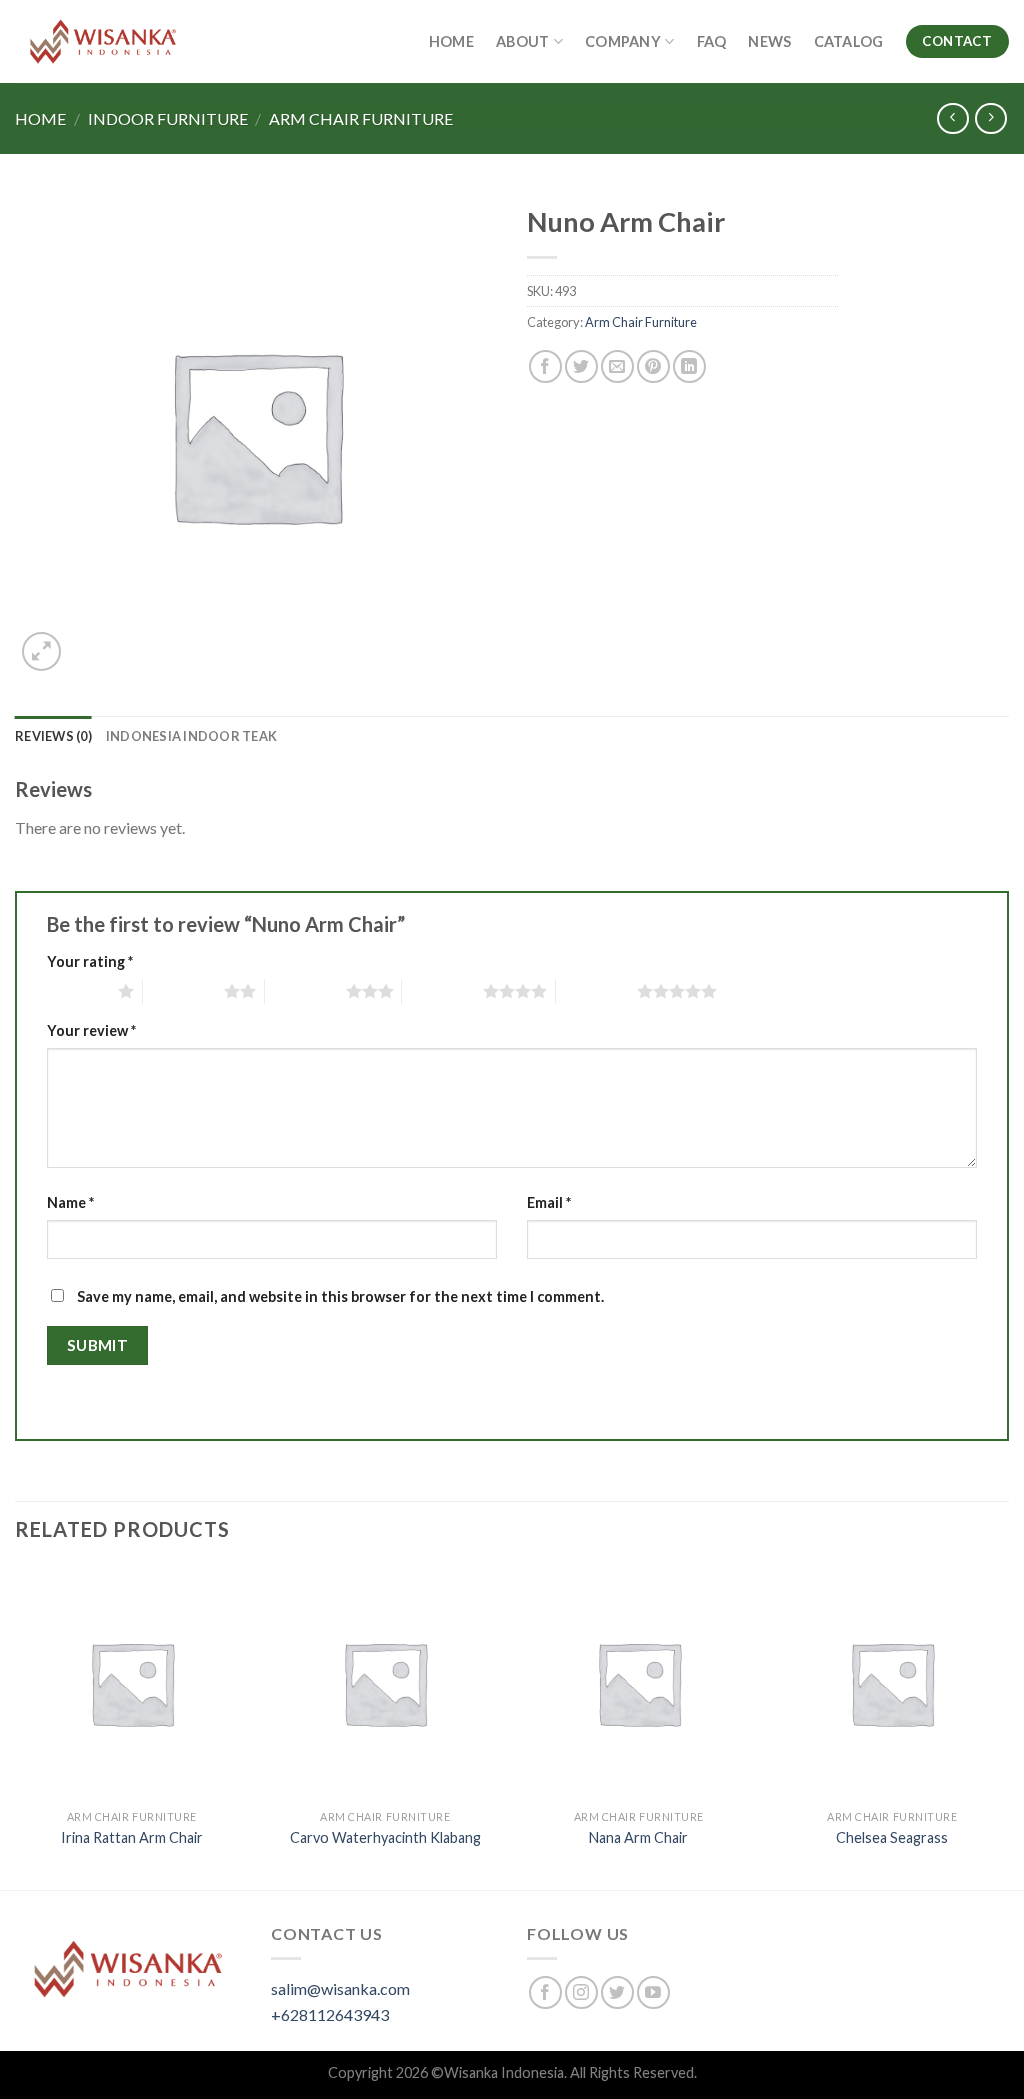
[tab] (53, 736)
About (522, 41)
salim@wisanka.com (340, 1988)
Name (70, 1202)
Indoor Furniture (168, 118)
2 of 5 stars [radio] (183, 991)
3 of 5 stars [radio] (305, 991)
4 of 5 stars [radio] (442, 991)
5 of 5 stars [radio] (596, 991)
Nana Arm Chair (638, 1837)
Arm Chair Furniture (361, 118)
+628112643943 (330, 2014)
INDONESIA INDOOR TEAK (191, 736)
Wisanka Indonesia (504, 2072)
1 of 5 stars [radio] (77, 991)
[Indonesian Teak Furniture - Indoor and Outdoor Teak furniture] (103, 41)
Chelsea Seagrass (892, 1837)
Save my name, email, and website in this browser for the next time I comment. (340, 1296)
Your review (91, 1030)
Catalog (849, 41)
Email (549, 1202)
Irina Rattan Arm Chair (132, 1837)
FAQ (712, 41)
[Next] (1008, 1726)
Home (451, 41)
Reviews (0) (53, 736)
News (769, 41)
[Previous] (16, 1726)
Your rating (90, 961)
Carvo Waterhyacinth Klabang (385, 1837)
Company (623, 41)
